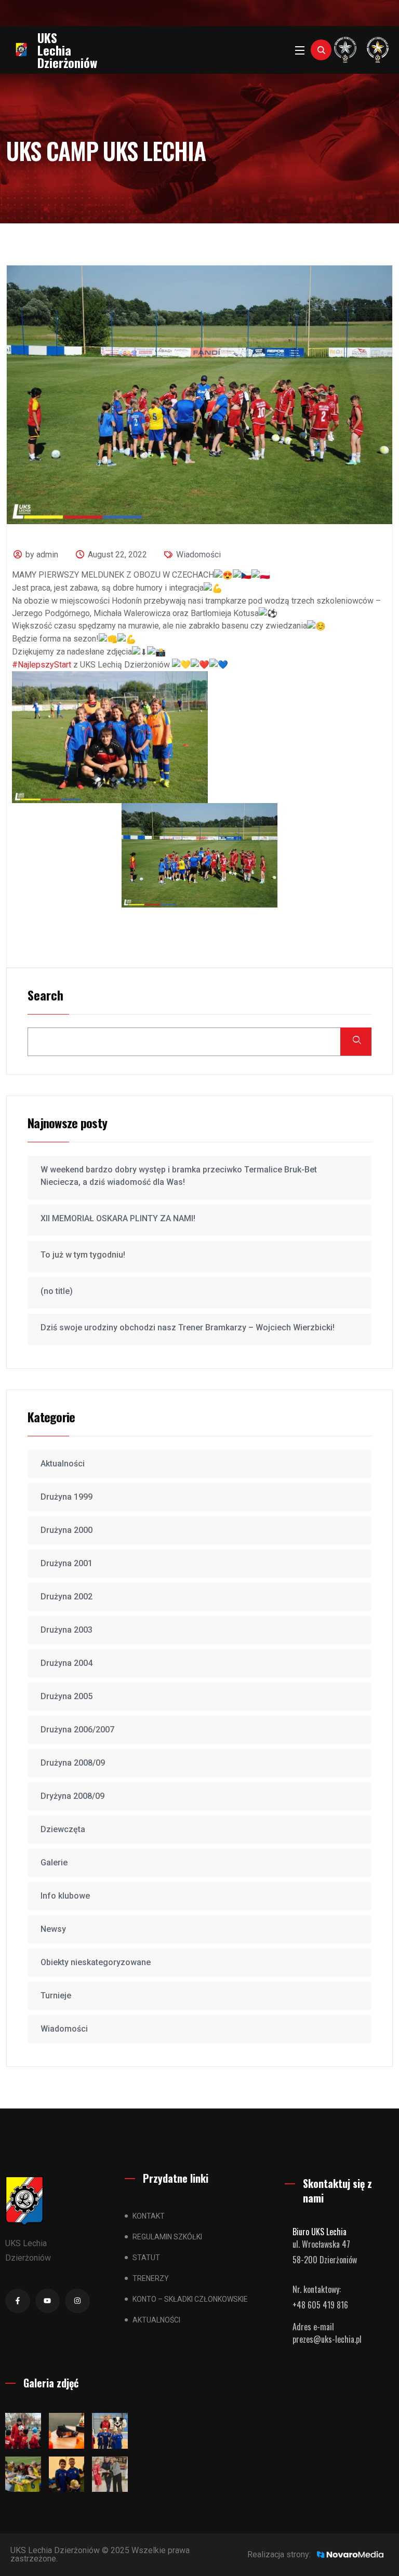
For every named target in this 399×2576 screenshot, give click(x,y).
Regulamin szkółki (167, 2237)
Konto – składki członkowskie (190, 2299)
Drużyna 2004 (66, 1663)
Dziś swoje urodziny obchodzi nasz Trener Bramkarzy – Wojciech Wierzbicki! (188, 1327)
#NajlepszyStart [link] (42, 665)
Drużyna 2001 (66, 1563)
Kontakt (149, 2216)
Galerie (54, 1863)
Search (45, 996)
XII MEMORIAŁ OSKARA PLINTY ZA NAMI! (118, 1218)
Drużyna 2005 (66, 1696)
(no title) (57, 1291)
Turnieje (56, 1996)
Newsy (53, 1929)
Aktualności (63, 1464)
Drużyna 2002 (66, 1597)
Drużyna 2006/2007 (77, 1730)
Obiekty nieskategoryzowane (96, 1962)
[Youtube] (48, 2301)
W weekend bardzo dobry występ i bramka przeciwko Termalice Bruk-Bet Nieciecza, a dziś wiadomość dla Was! (179, 1176)
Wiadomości (198, 555)
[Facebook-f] (18, 2301)
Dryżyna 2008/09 (72, 1796)
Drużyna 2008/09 (73, 1763)
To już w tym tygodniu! (83, 1255)
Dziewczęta (63, 1829)
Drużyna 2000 (66, 1530)
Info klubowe (65, 1896)
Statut (146, 2258)
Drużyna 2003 (66, 1630)
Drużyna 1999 (66, 1497)
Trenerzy (151, 2278)
